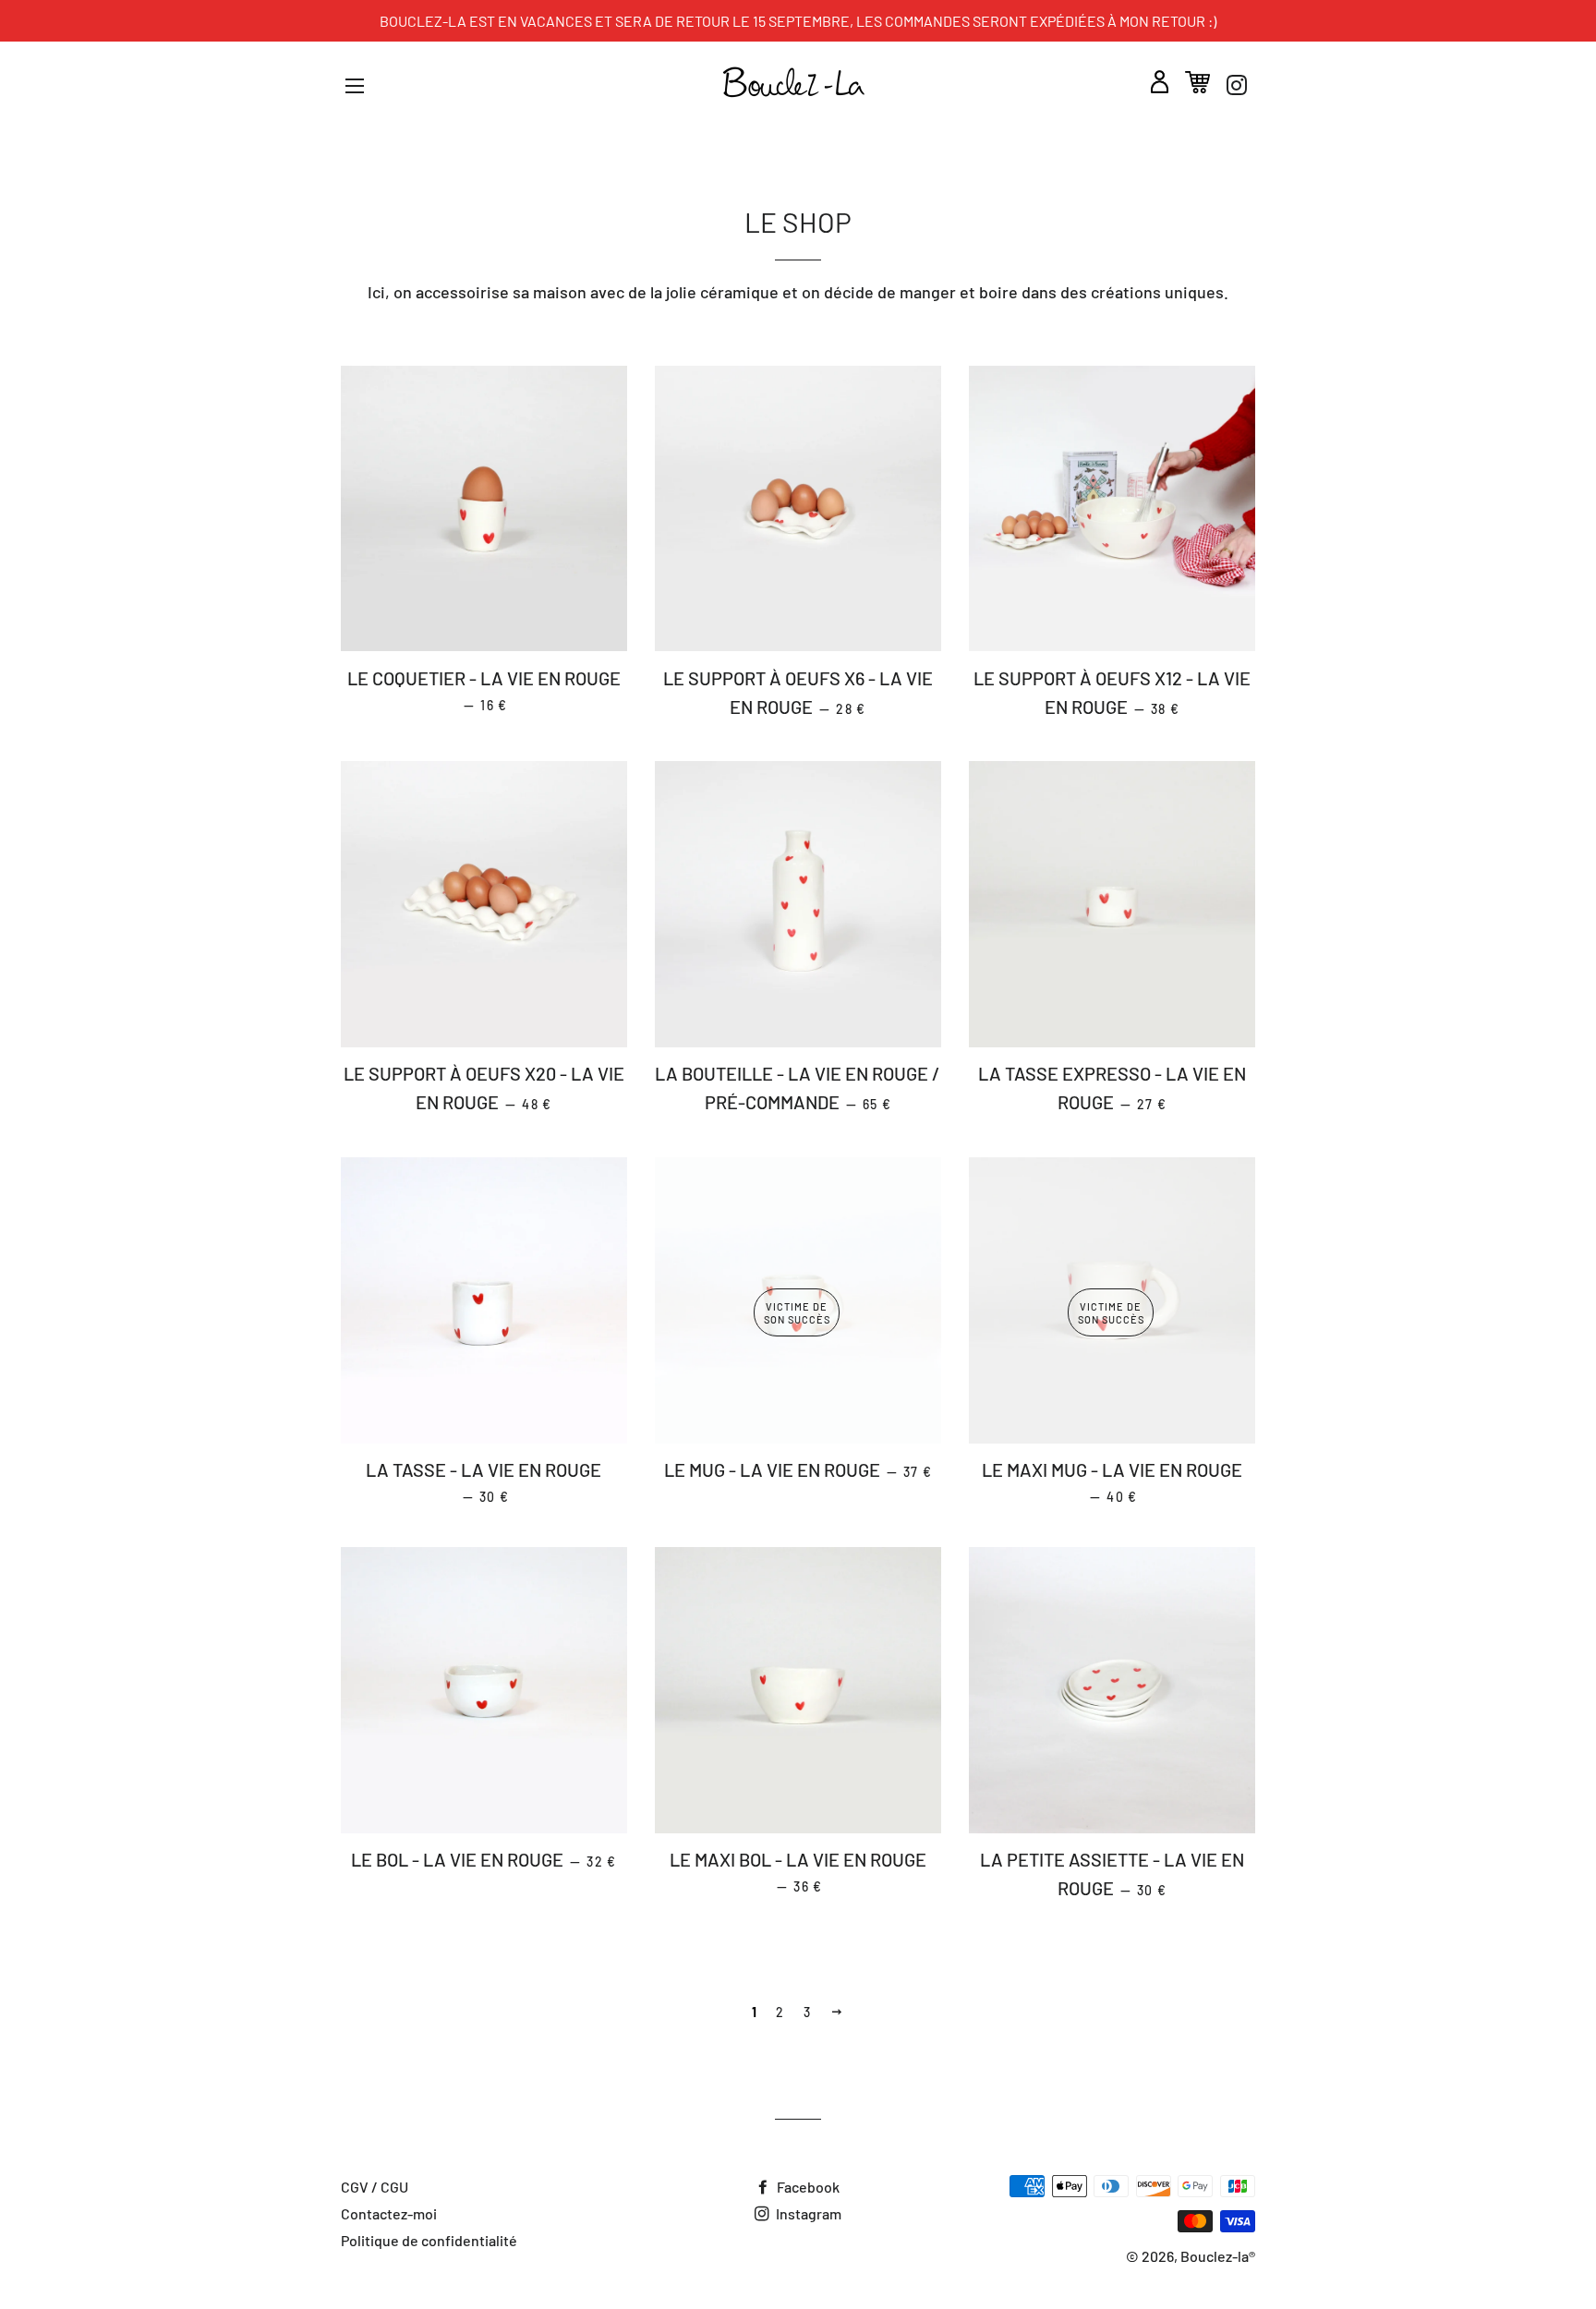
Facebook (807, 2187)
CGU (394, 2187)
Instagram (807, 2213)
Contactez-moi (389, 2213)
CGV (355, 2187)
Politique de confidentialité (429, 2240)
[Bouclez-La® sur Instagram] (1237, 85)
